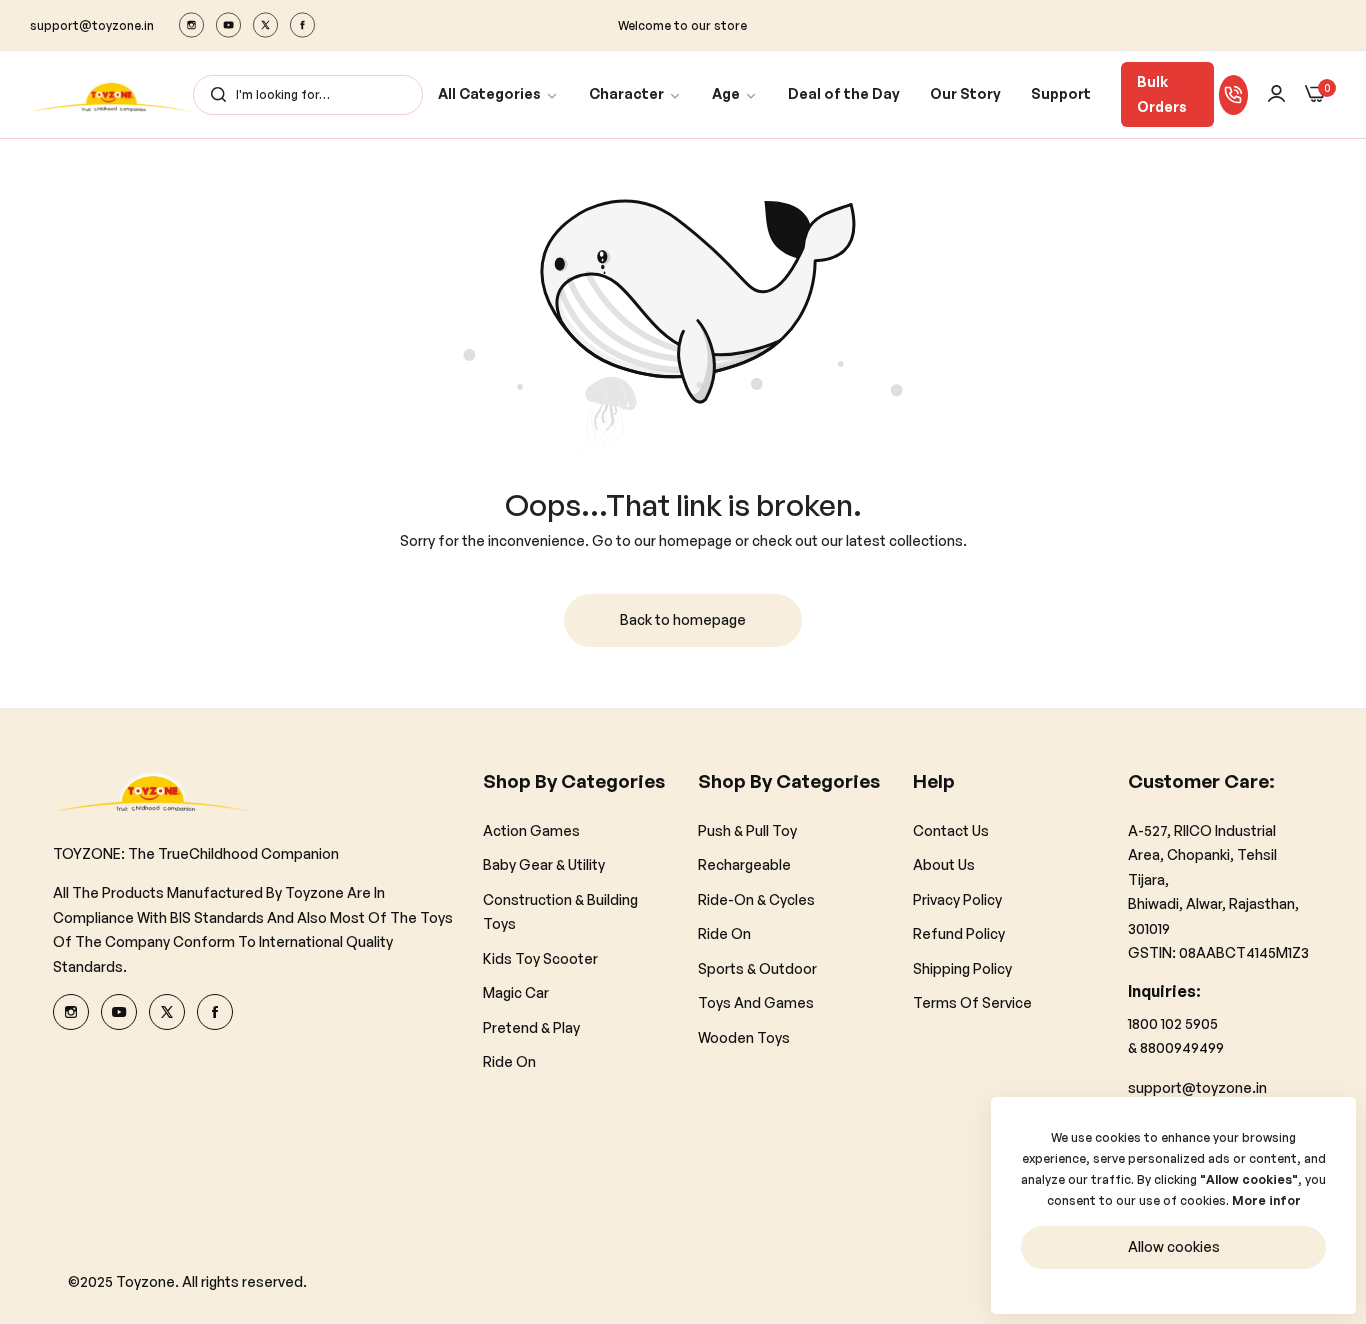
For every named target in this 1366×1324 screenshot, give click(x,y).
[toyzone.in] (111, 94)
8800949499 (1182, 1047)
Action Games (531, 829)
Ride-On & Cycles (756, 898)
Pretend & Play (531, 1026)
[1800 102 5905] (1233, 95)
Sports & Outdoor (757, 967)
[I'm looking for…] (213, 95)
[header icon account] (1276, 94)
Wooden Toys (744, 1036)
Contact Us (951, 829)
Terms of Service (972, 1002)
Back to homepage (683, 619)
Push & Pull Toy (747, 829)
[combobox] (308, 95)
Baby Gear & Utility (544, 864)
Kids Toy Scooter (540, 957)
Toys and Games (756, 1002)
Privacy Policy (957, 898)
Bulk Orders (1162, 94)
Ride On (509, 1061)
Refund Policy (959, 933)
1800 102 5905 (1173, 1022)
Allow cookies (1174, 1246)
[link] (498, 94)
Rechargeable (744, 864)
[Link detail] (191, 25)
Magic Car (516, 992)
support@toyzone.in (1197, 1086)
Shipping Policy (962, 967)
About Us (944, 864)
